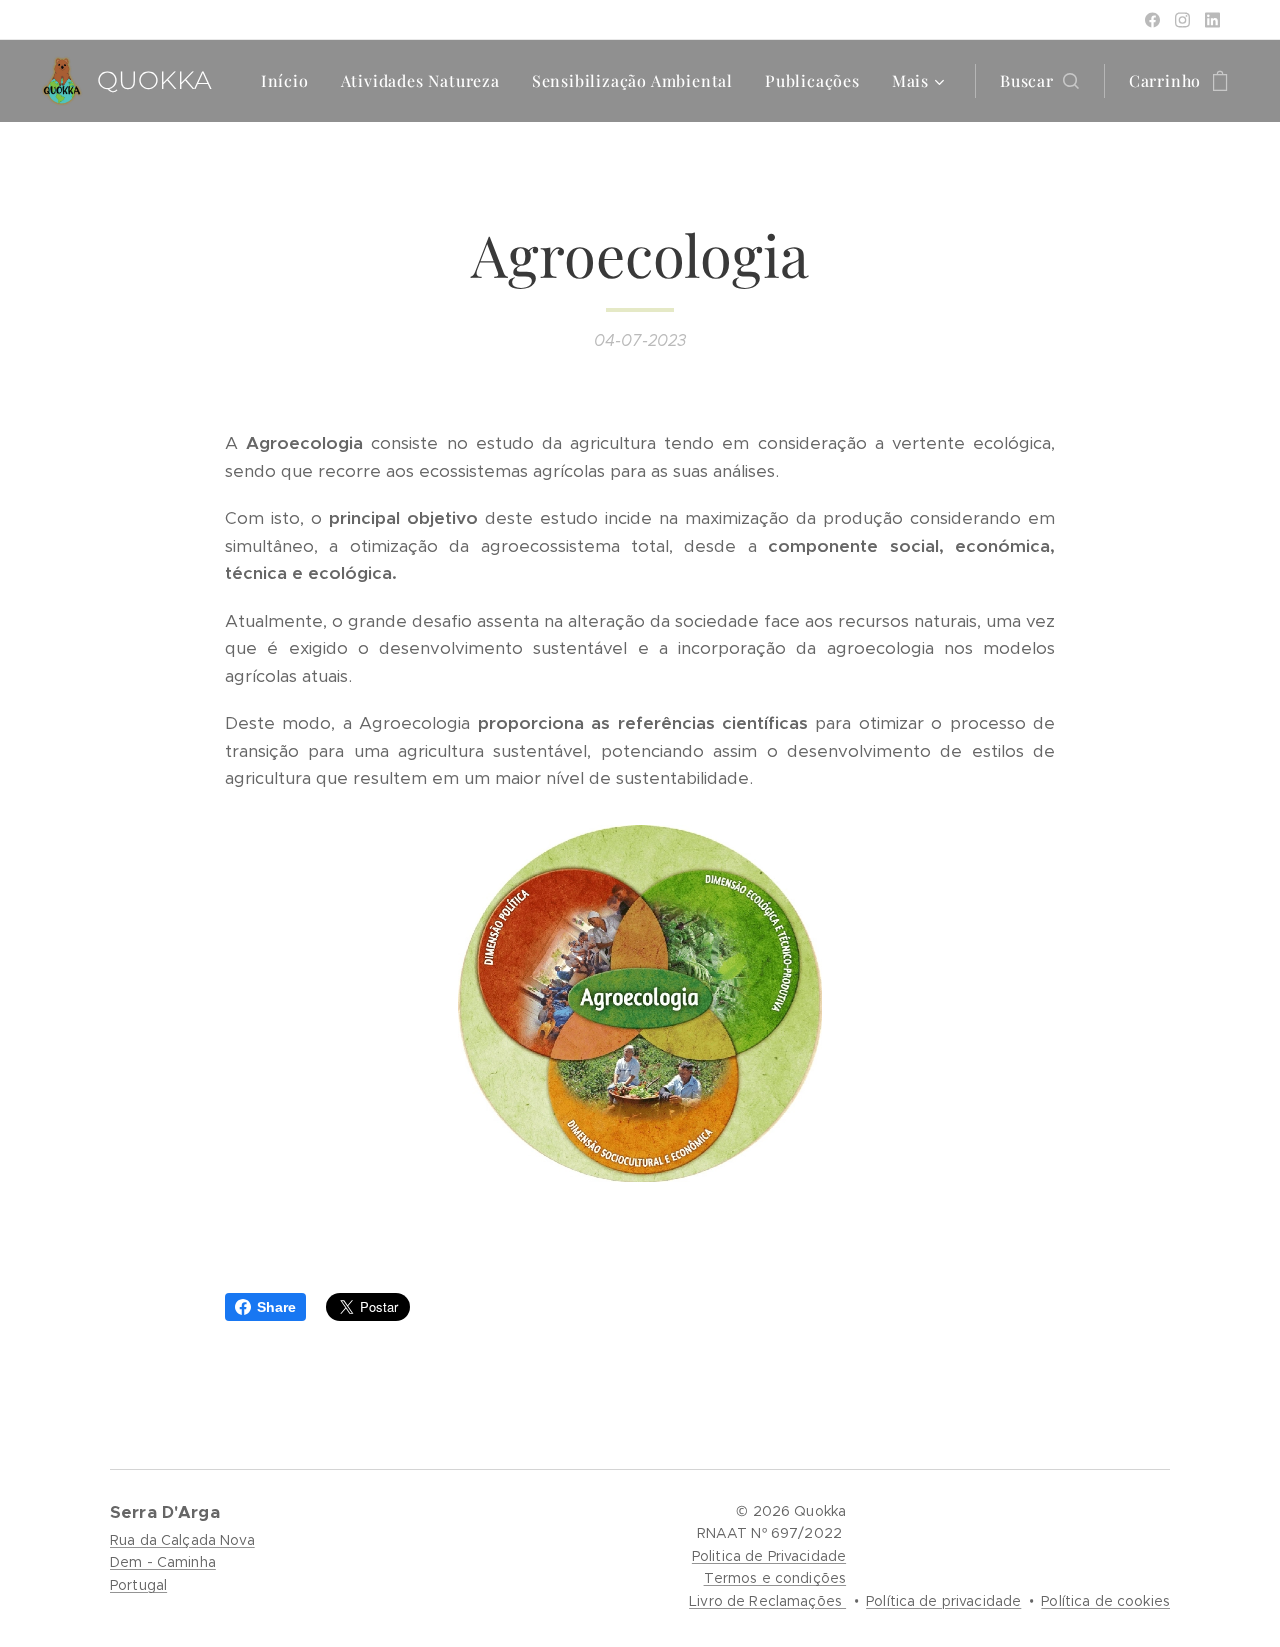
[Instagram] (1182, 20)
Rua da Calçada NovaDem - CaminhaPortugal (182, 1562)
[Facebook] (1152, 20)
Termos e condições (775, 1578)
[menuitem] (290, 81)
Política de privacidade (943, 1601)
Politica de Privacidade (769, 1556)
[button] (1039, 81)
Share (276, 1307)
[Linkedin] (1212, 20)
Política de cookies (1105, 1601)
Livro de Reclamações (767, 1601)
